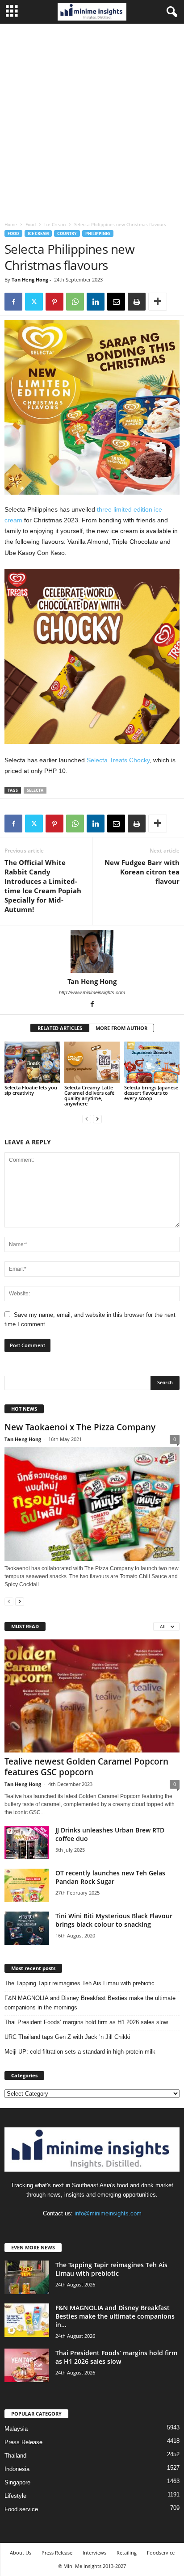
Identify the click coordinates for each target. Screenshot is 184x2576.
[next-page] (97, 1119)
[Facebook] (13, 302)
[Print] (137, 302)
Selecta (35, 790)
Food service (21, 2509)
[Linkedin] (96, 302)
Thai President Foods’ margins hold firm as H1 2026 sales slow (86, 2022)
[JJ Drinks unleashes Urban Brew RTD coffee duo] (27, 1843)
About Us (21, 2553)
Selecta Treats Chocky (118, 760)
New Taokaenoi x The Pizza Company (80, 1427)
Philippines (98, 233)
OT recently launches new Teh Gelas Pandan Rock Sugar (110, 1877)
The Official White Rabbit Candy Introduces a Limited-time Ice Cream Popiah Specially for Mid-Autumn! (43, 886)
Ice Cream (55, 224)
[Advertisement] (92, 120)
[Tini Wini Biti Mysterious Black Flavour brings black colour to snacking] (27, 1928)
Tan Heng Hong (30, 279)
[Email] (116, 302)
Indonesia (17, 2469)
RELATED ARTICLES (60, 1028)
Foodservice (161, 2553)
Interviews (94, 2553)
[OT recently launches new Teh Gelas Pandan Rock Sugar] (27, 1885)
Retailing (127, 2553)
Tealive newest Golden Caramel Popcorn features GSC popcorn (86, 1767)
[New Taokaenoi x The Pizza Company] (92, 1504)
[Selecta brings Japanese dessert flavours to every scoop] (152, 1062)
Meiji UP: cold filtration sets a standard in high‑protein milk (80, 2052)
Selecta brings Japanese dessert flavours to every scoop (151, 1093)
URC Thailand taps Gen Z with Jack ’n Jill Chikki (67, 2037)
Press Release (23, 2442)
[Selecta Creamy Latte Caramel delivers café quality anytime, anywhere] (92, 1062)
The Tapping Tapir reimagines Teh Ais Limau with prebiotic (79, 1983)
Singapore (17, 2482)
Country (67, 233)
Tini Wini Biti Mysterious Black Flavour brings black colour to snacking (114, 1920)
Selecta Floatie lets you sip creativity (31, 1090)
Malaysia (16, 2429)
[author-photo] (92, 951)
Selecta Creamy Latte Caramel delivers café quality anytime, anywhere (89, 1095)
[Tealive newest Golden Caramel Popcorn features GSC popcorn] (92, 1696)
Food (31, 224)
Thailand (15, 2456)
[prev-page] (87, 1119)
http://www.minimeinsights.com (92, 992)
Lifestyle (15, 2496)
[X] (34, 302)
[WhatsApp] (75, 302)
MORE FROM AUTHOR (121, 1028)
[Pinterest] (54, 302)
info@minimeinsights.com (108, 2213)
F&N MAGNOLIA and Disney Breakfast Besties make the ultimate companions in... (115, 2316)
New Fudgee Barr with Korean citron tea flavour (142, 872)
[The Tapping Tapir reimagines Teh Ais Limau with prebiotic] (27, 2277)
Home (11, 224)
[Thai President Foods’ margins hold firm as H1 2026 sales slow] (27, 2365)
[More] (158, 302)
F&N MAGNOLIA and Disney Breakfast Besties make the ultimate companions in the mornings (90, 2003)
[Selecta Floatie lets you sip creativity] (32, 1062)
